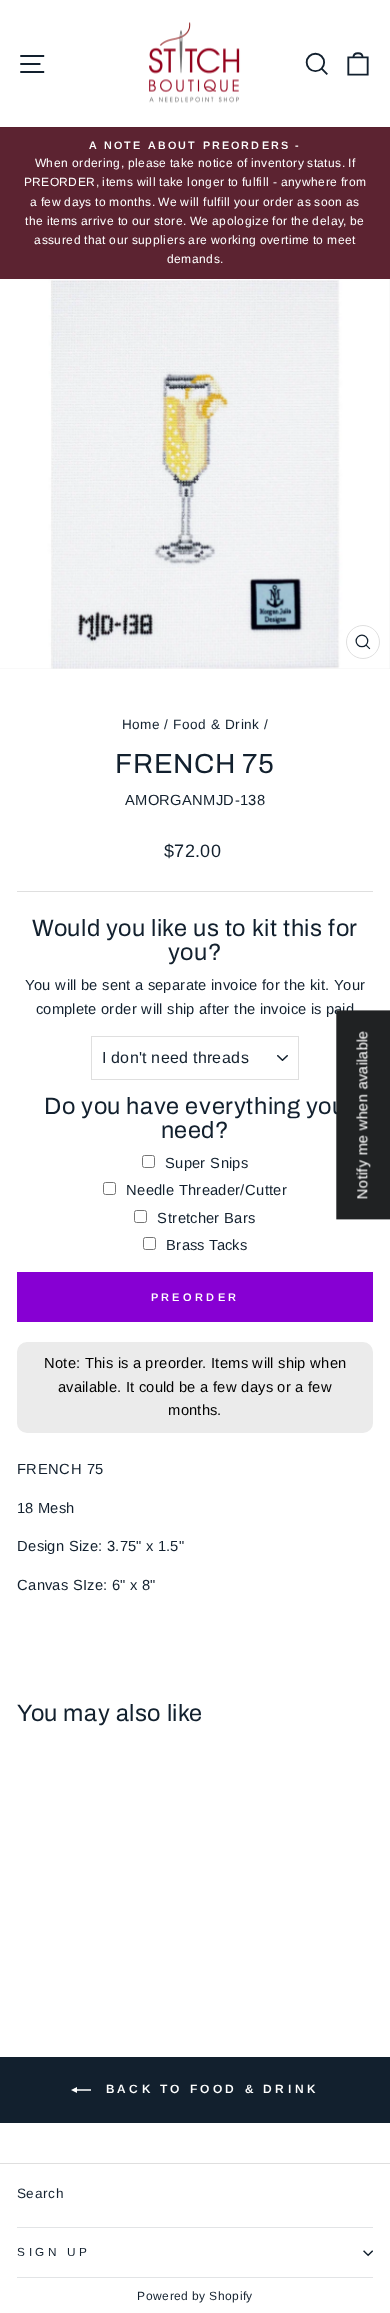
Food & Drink (216, 724)
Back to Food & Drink (209, 2089)
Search (40, 2193)
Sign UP (54, 2251)
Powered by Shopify (195, 2296)
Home (141, 724)
